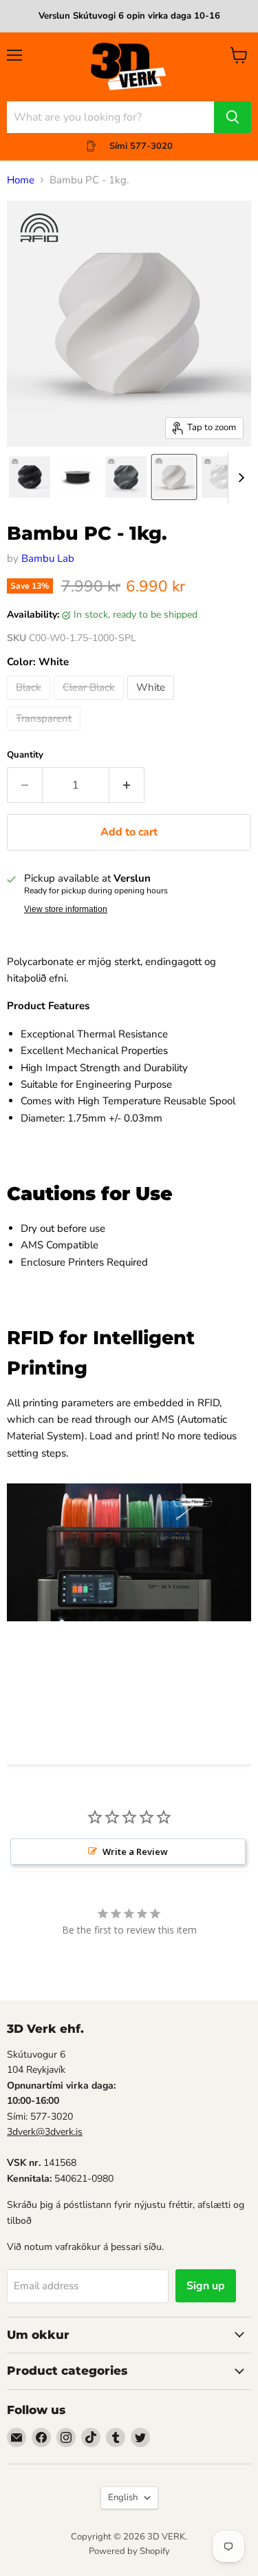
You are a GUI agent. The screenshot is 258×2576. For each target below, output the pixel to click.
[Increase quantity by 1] (127, 785)
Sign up (206, 2286)
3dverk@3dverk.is (45, 2132)
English (123, 2497)
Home (21, 180)
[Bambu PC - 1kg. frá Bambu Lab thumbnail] (78, 477)
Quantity (25, 755)
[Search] (233, 117)
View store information (66, 909)
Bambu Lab (48, 558)
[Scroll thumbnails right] (239, 478)
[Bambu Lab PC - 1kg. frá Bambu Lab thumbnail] (30, 477)
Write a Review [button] (135, 1852)
